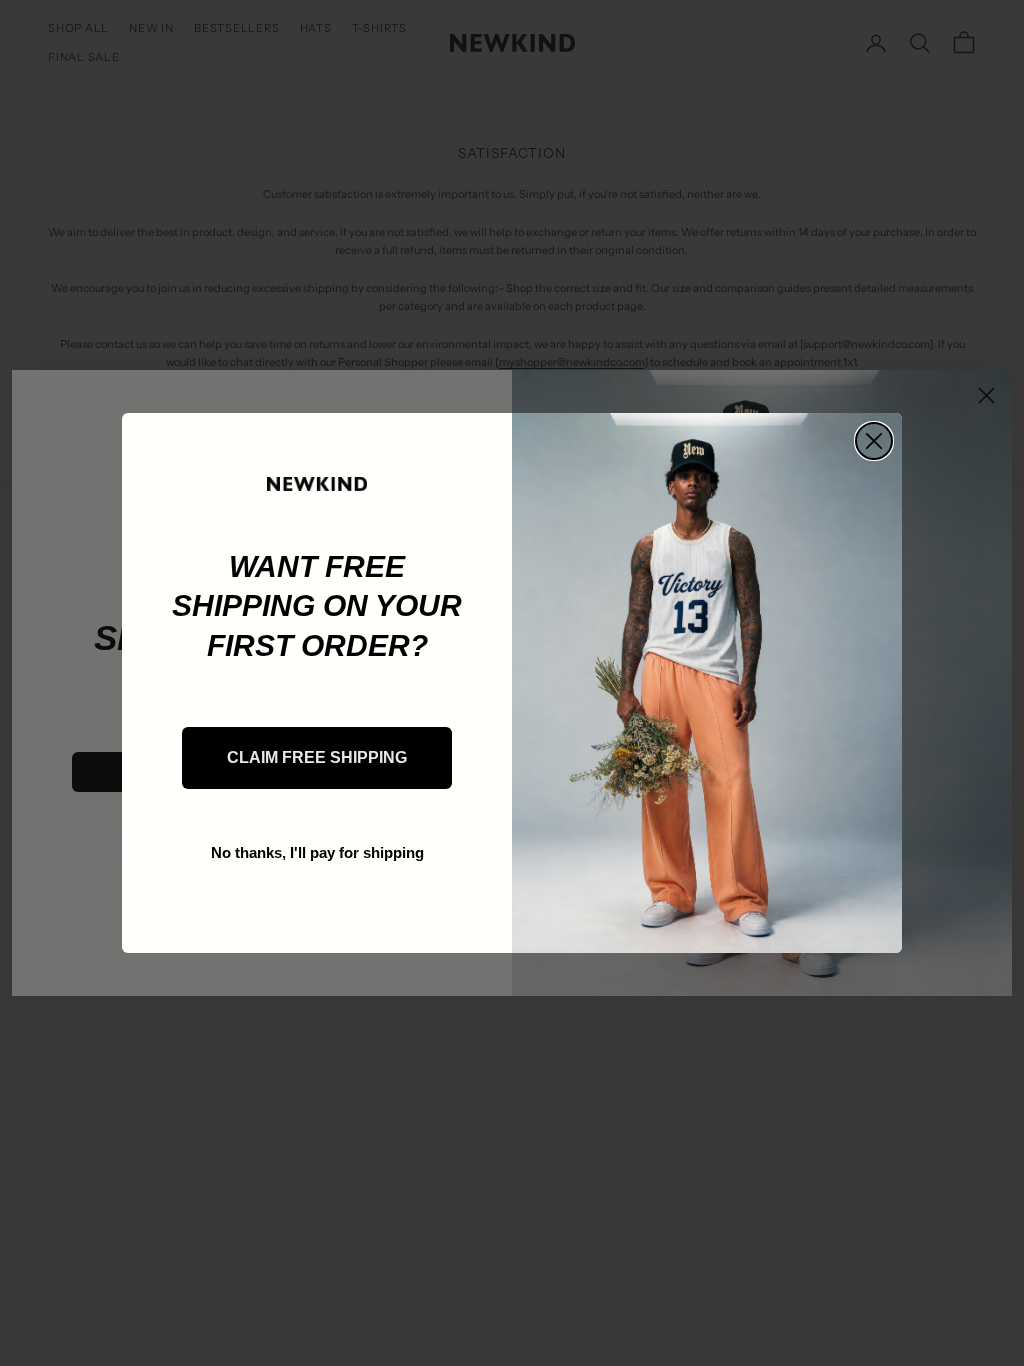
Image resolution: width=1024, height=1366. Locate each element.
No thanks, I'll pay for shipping (317, 852)
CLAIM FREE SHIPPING (317, 757)
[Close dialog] (874, 441)
